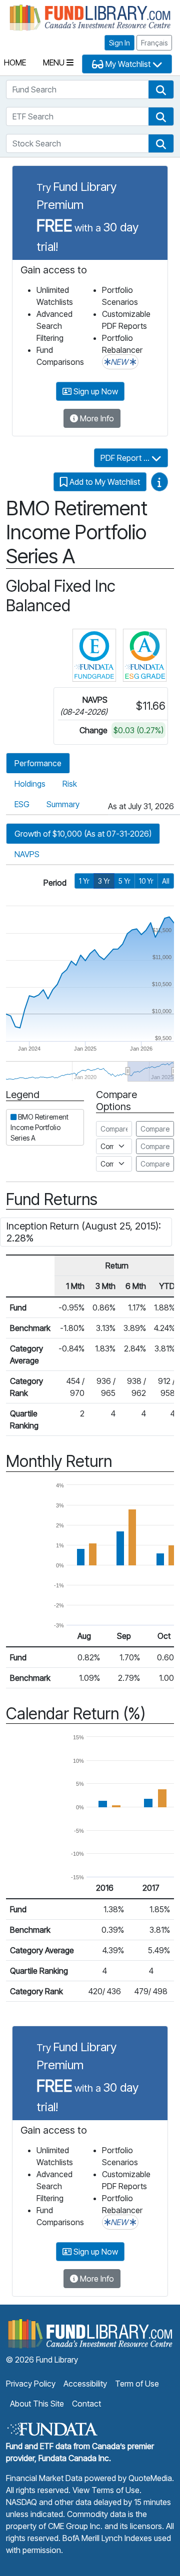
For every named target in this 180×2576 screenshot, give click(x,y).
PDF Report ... (126, 458)
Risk (70, 784)
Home (15, 62)
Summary (63, 804)
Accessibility (85, 2384)
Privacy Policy (31, 2384)
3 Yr (104, 881)
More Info (96, 418)
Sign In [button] (119, 43)
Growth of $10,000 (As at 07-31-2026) (83, 834)
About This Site (37, 2404)
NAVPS (27, 854)
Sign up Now (95, 391)
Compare (155, 1129)
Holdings (30, 784)
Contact (86, 2404)
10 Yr (146, 881)
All (166, 881)
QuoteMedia (150, 2478)
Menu (55, 62)
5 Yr (124, 881)
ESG (22, 804)
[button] (161, 89)
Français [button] (154, 43)
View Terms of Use (106, 2490)
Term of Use (137, 2384)
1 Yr (84, 881)
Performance (38, 763)
